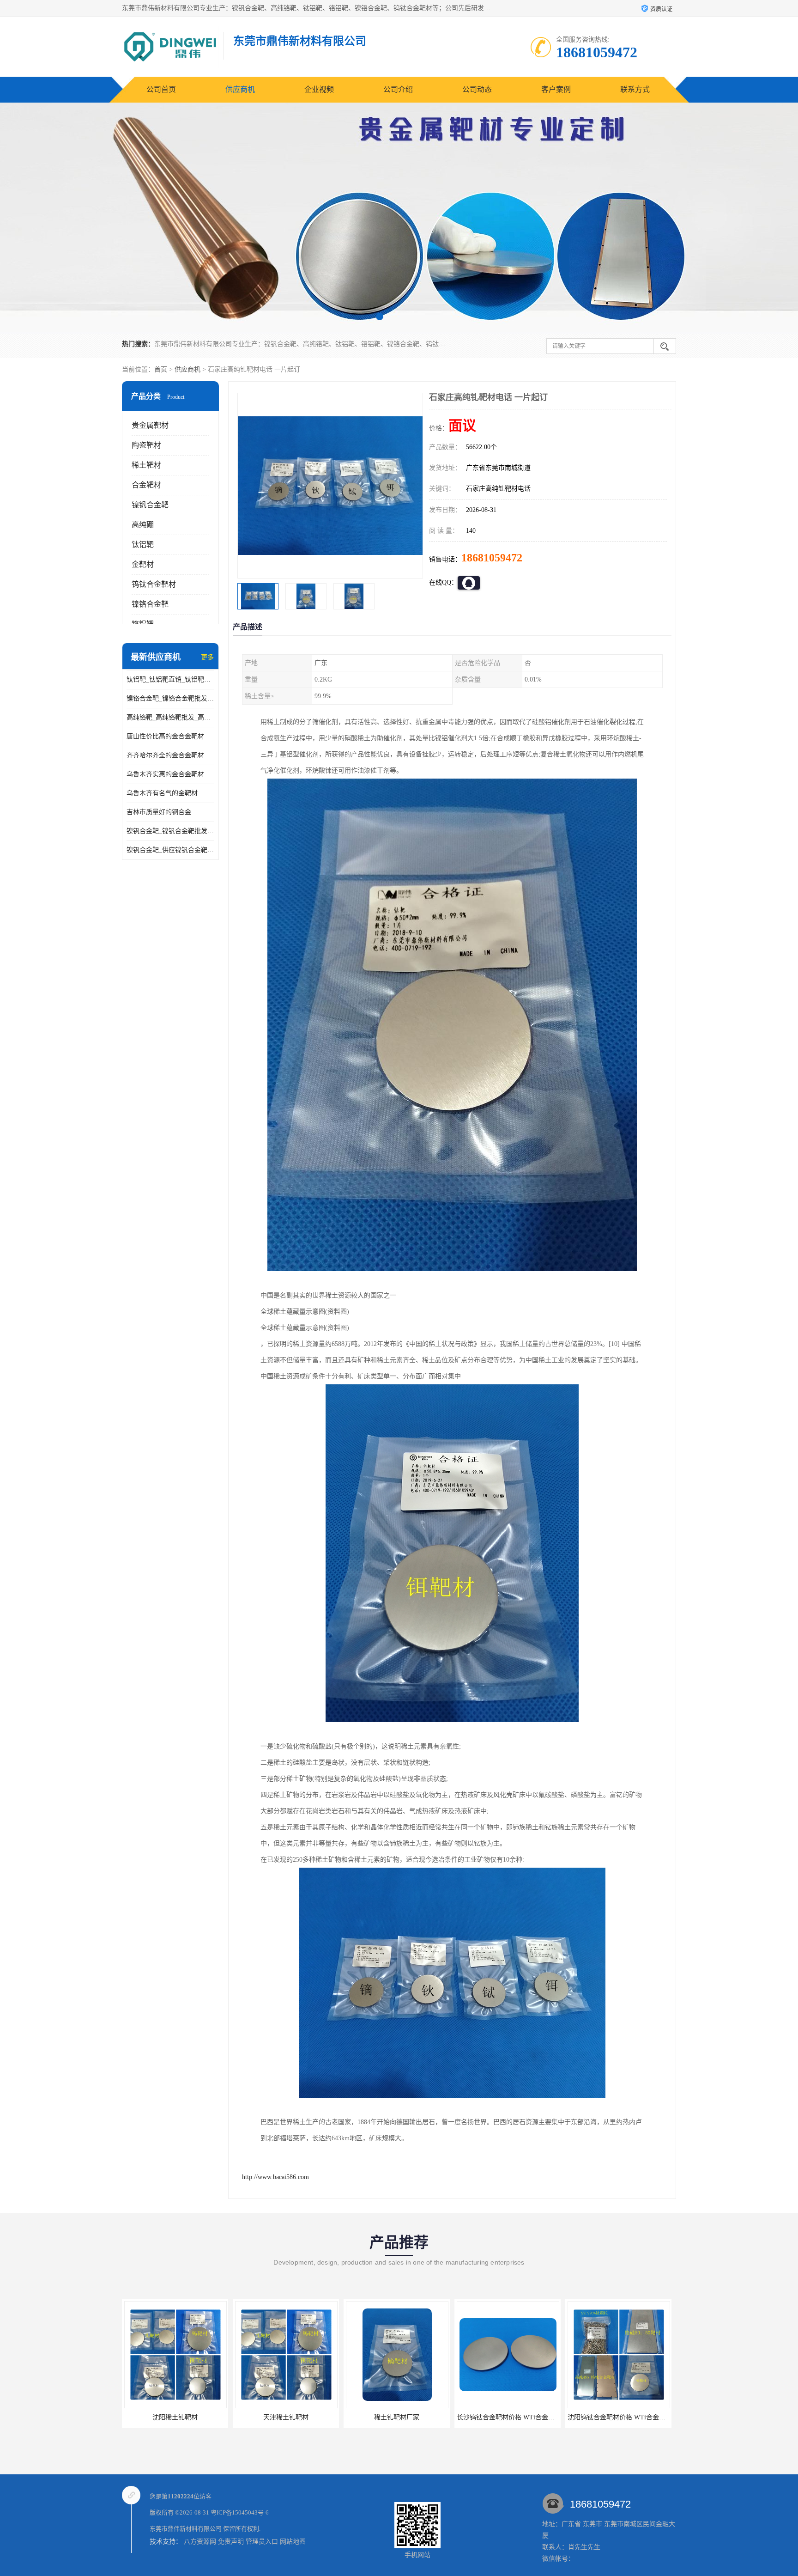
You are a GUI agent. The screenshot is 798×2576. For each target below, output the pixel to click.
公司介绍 (398, 89)
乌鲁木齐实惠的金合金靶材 (165, 774)
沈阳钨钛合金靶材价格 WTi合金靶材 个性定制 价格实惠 (534, 2417)
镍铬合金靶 (150, 604)
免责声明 (231, 2542)
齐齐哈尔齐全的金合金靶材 (165, 755)
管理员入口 (262, 2542)
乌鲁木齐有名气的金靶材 (162, 793)
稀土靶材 (146, 465)
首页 (161, 369)
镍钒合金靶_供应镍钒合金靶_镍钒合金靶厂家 (170, 850)
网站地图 (293, 2542)
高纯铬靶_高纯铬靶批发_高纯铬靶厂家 (170, 717)
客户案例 (556, 89)
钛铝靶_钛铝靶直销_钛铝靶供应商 (170, 679)
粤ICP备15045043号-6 (240, 2512)
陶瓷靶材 (146, 445)
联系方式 (635, 89)
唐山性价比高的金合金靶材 (165, 736)
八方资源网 (200, 2542)
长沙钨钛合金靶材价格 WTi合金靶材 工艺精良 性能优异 (423, 2417)
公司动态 (477, 89)
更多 (207, 657)
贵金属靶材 (150, 425)
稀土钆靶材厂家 (284, 2417)
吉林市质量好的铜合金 (159, 812)
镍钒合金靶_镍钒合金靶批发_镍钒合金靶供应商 (170, 831)
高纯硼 (143, 525)
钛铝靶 (143, 545)
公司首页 (161, 89)
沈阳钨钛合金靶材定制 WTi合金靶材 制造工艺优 (635, 2417)
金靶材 (143, 564)
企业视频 (319, 89)
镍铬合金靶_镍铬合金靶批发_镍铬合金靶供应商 (170, 698)
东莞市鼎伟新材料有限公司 (186, 2529)
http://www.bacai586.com (275, 2177)
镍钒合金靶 (150, 505)
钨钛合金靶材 (154, 584)
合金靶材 (146, 485)
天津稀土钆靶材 (173, 2417)
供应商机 (240, 89)
